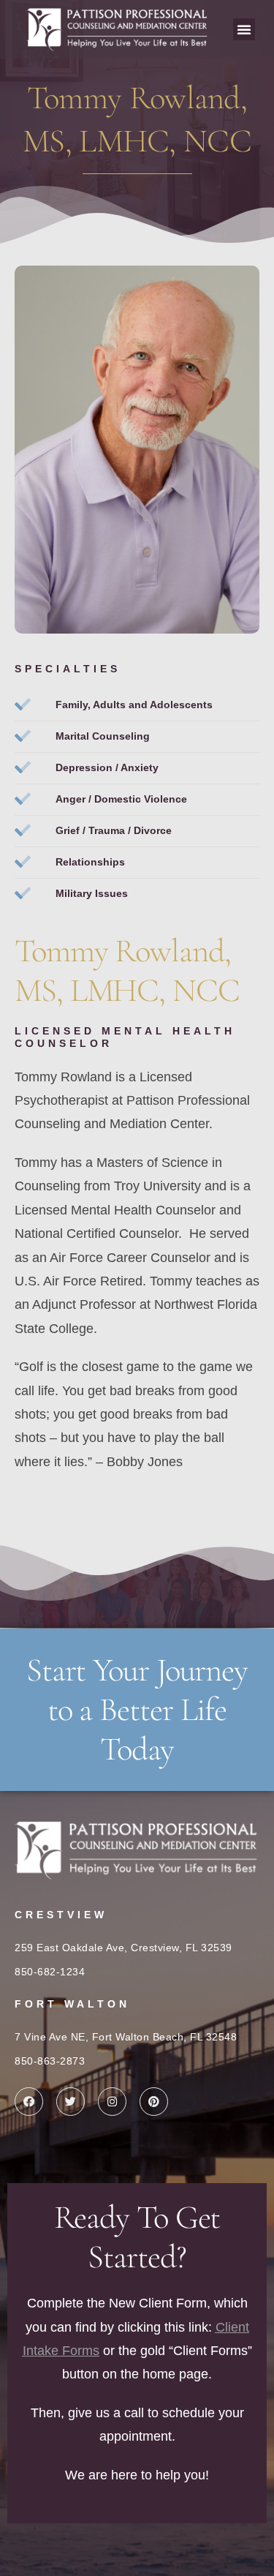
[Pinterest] (154, 2102)
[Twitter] (71, 2102)
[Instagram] (112, 2102)
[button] (244, 29)
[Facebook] (29, 2102)
